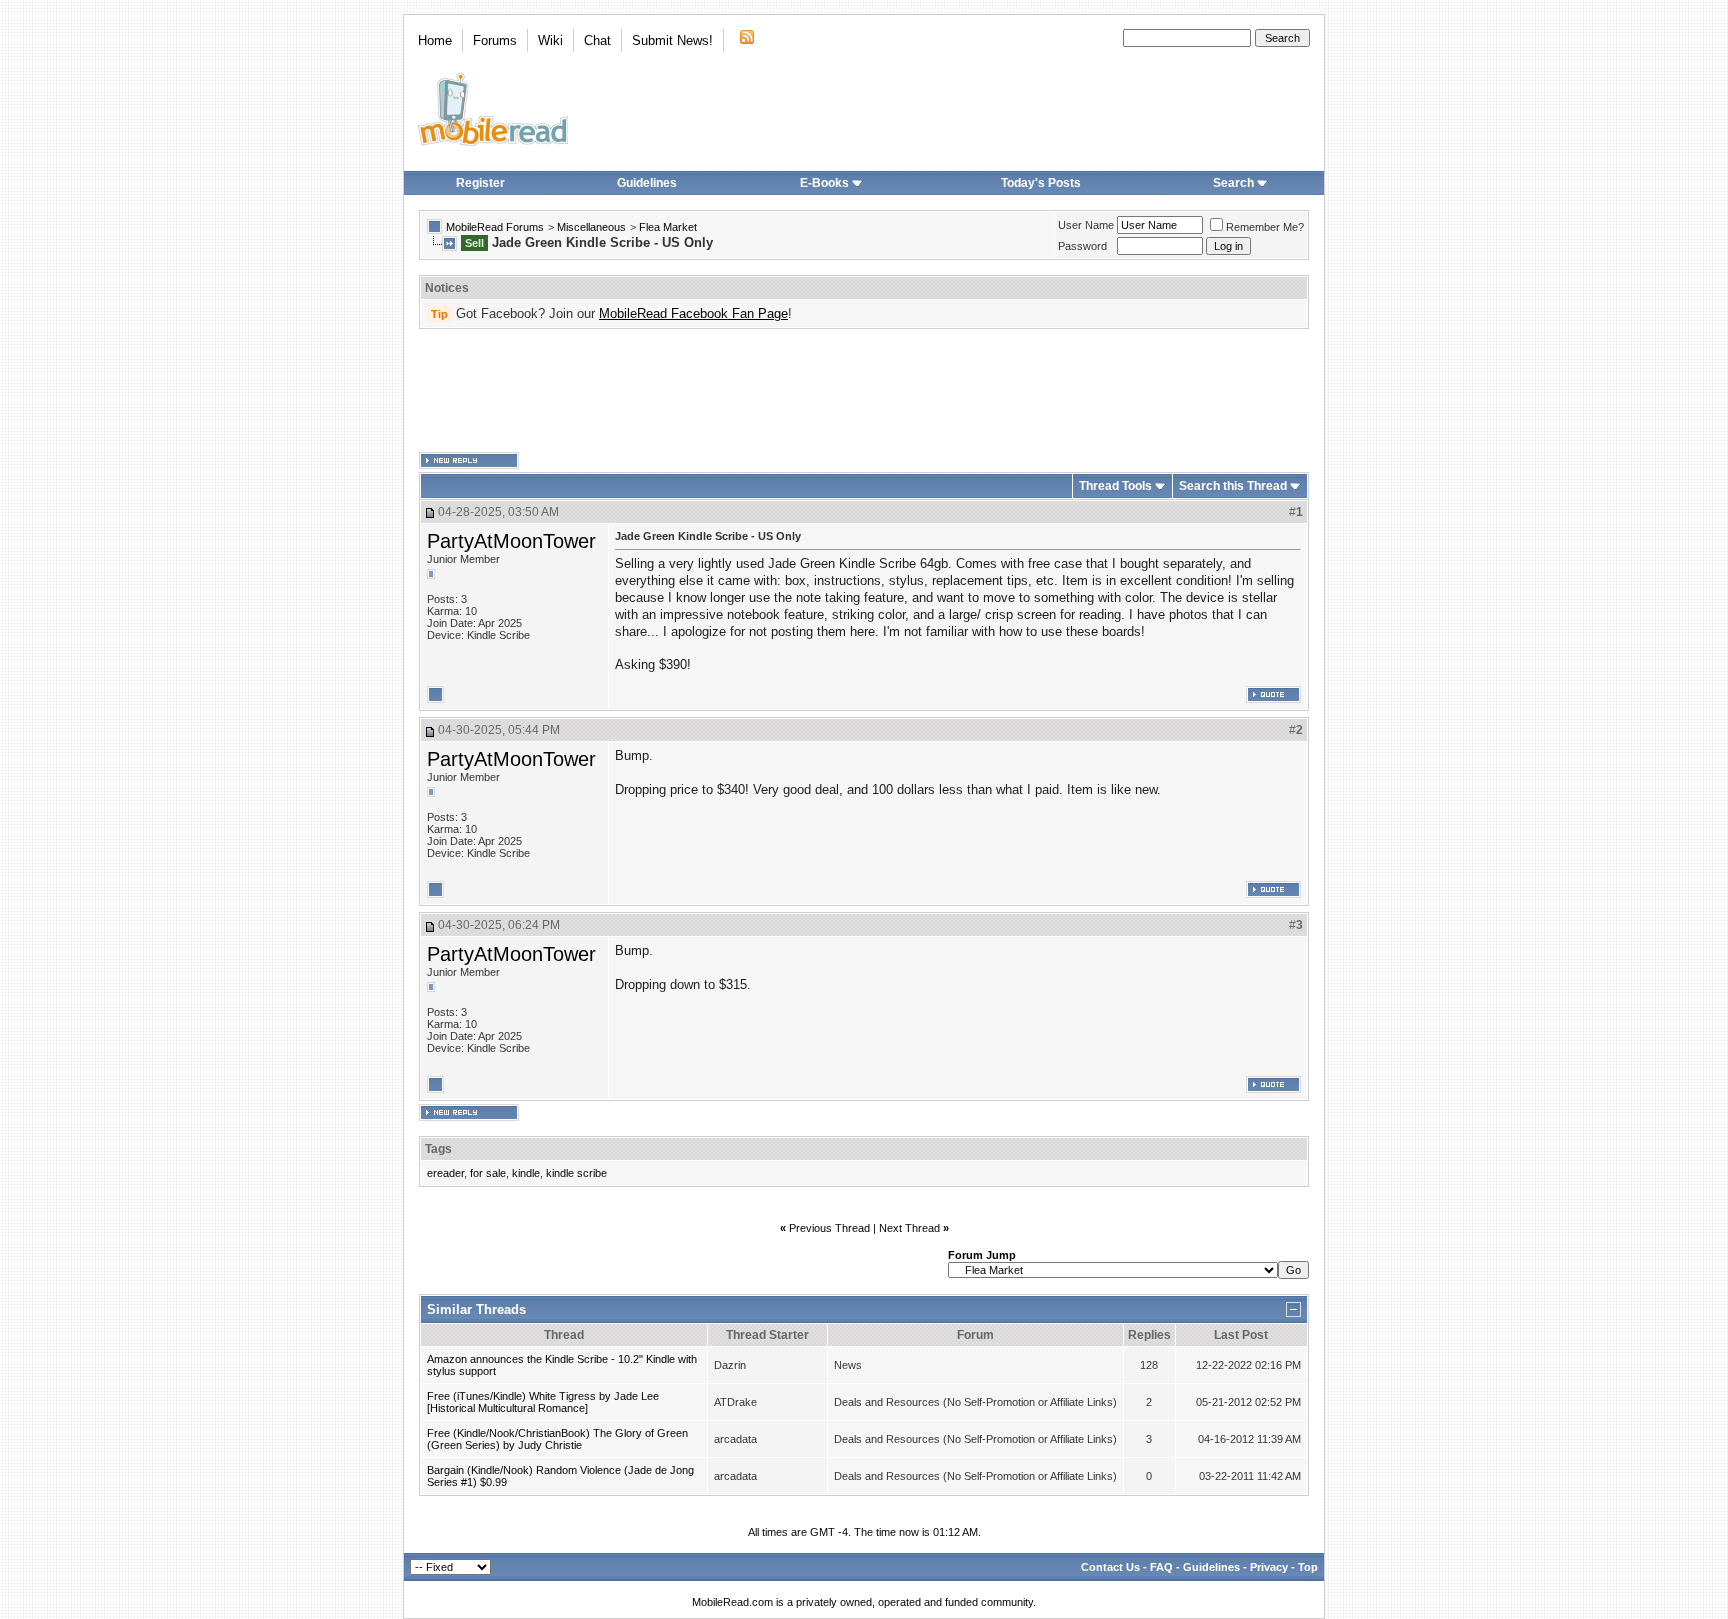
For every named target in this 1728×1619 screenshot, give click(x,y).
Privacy (1269, 1567)
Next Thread (909, 1228)
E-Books (824, 183)
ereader (445, 1173)
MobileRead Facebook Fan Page (693, 313)
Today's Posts (1041, 183)
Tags (438, 1149)
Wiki (550, 40)
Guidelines (647, 183)
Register (480, 183)
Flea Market (668, 227)
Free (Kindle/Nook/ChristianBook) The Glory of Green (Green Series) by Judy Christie (557, 1439)
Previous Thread (829, 1228)
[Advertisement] (864, 391)
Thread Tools (1115, 486)
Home (435, 40)
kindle (526, 1173)
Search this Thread (1233, 486)
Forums (495, 40)
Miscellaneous (591, 227)
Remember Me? (1265, 227)
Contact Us (1110, 1567)
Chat (597, 40)
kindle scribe (576, 1173)
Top (1308, 1567)
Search (1233, 183)
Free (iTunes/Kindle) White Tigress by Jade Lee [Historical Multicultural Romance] (543, 1402)
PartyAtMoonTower (511, 541)
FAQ (1161, 1567)
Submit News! (672, 40)
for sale (488, 1173)
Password (1082, 246)
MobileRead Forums (495, 227)
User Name (1086, 225)
